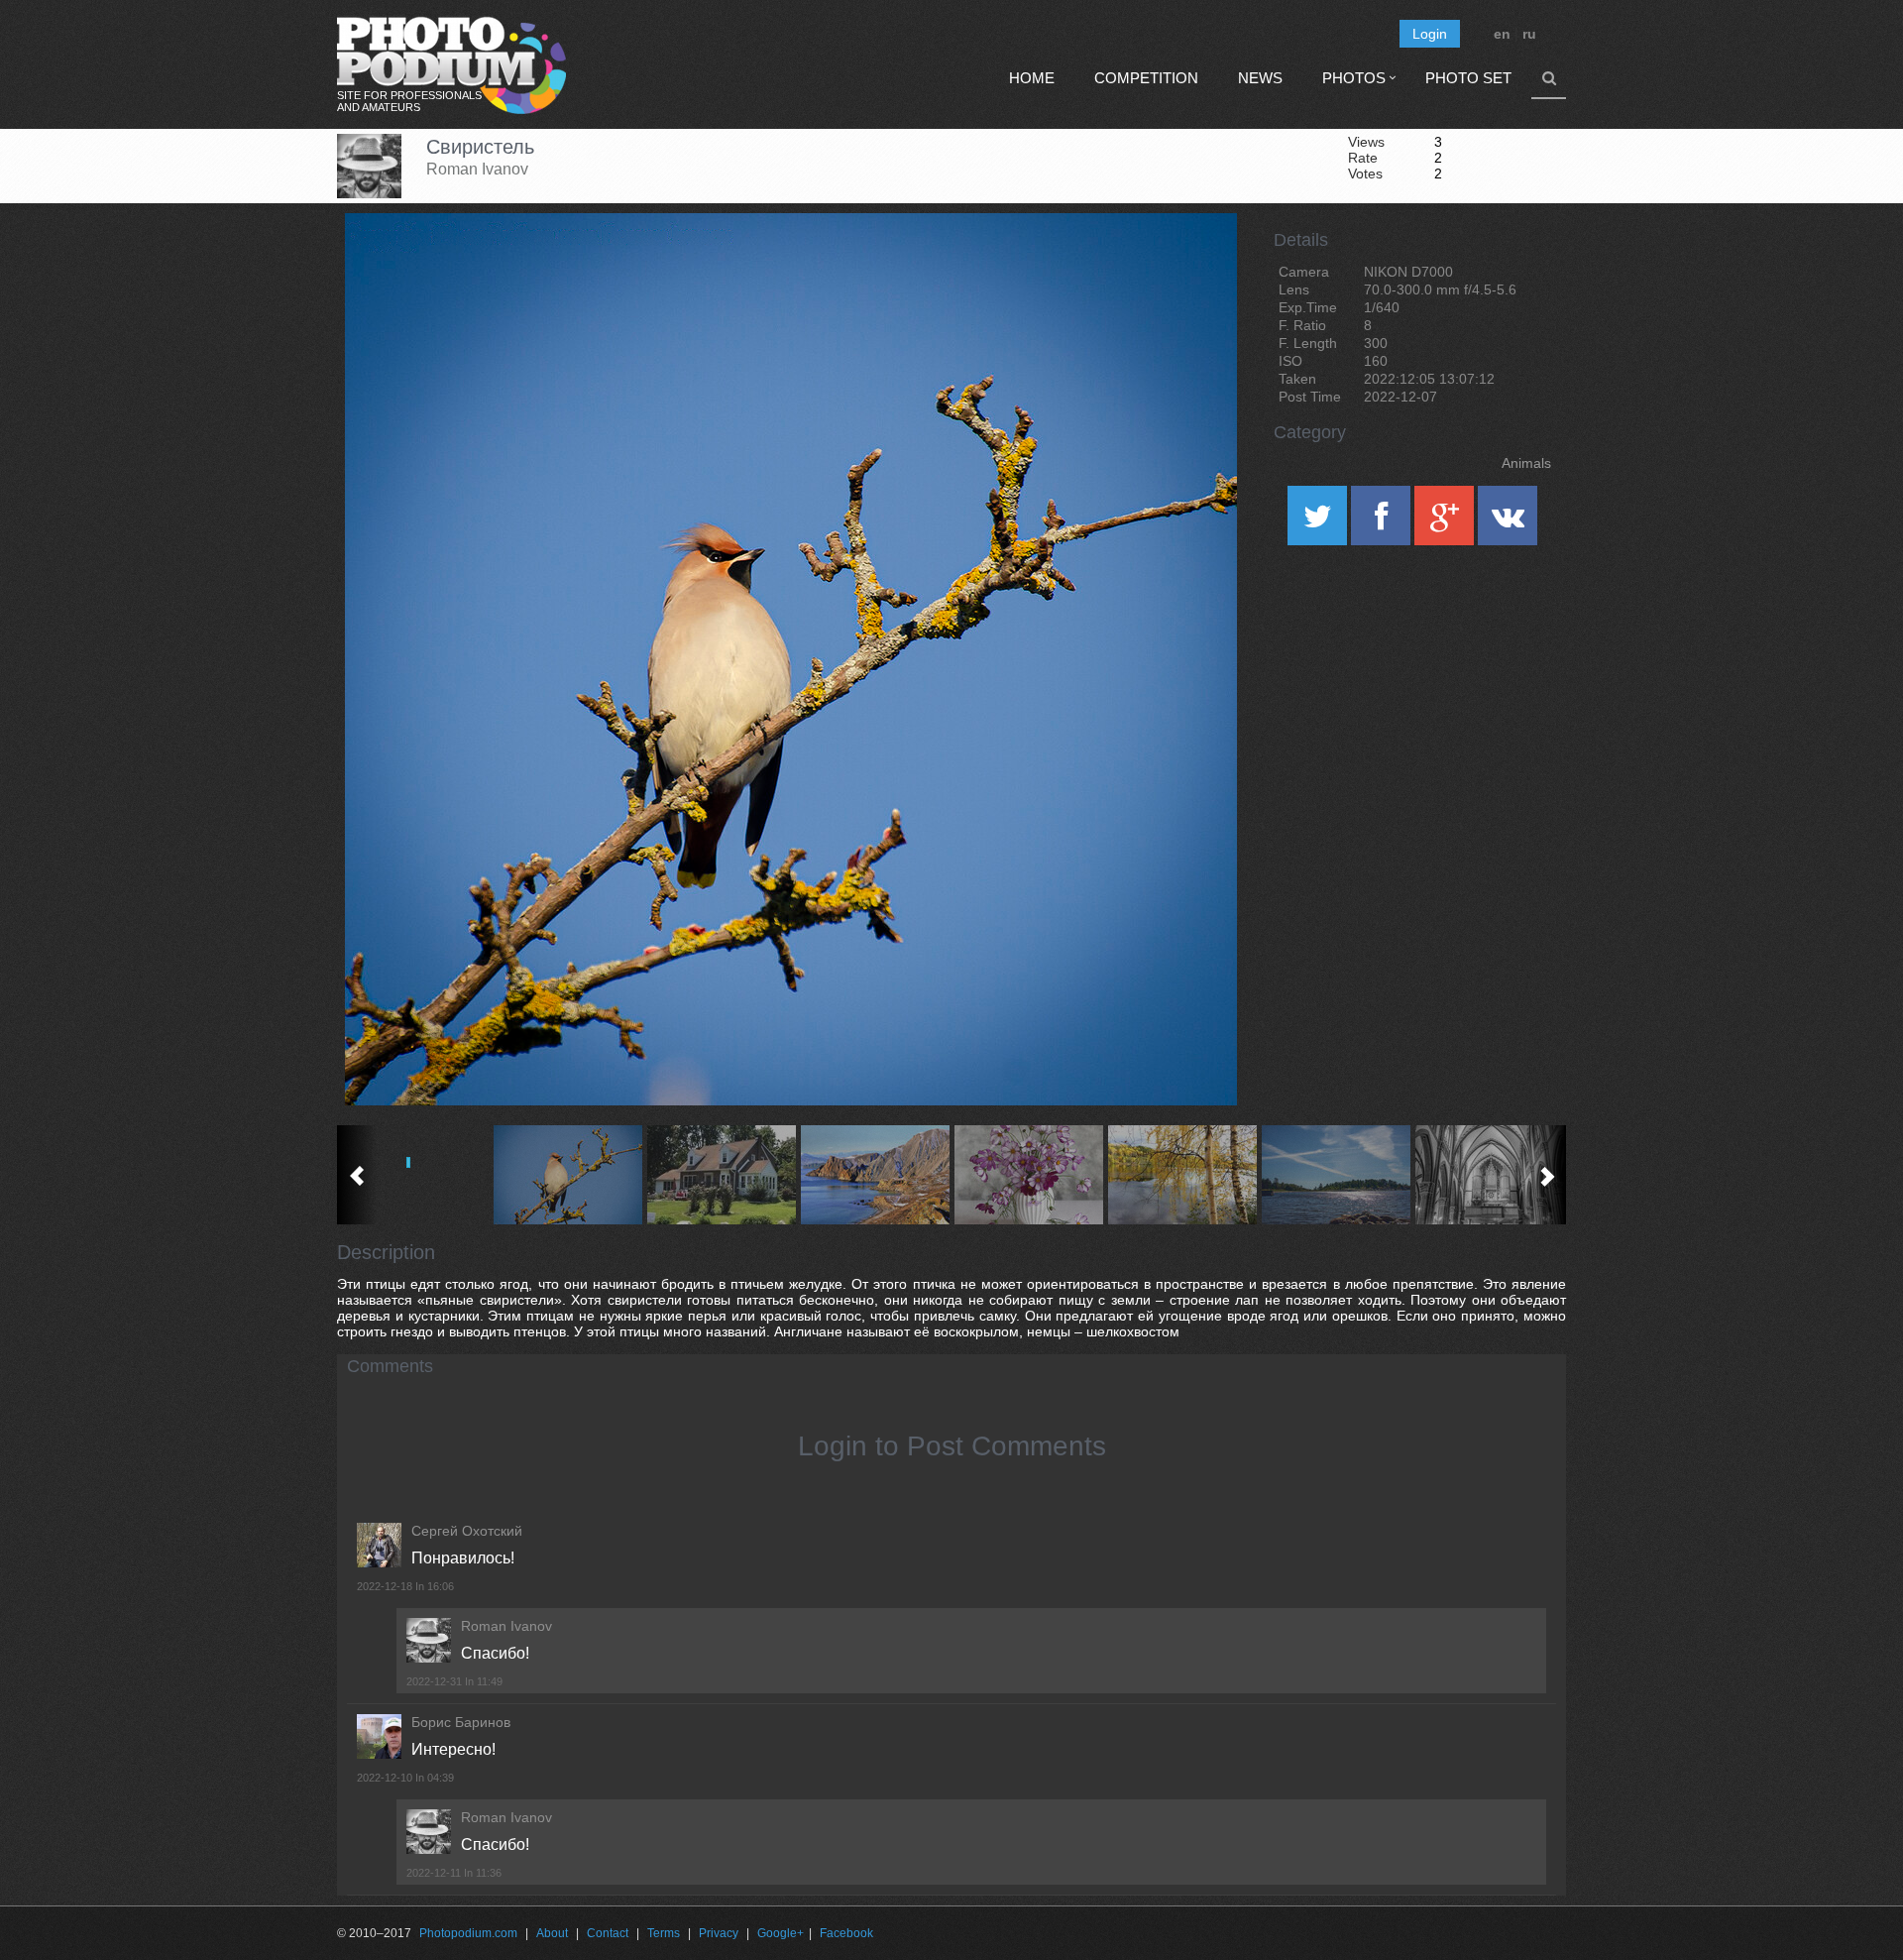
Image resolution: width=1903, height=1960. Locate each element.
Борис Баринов (461, 1722)
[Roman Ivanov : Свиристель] (567, 1175)
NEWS (1260, 78)
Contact (608, 1933)
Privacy (719, 1933)
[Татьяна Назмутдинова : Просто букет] (1028, 1175)
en (1502, 34)
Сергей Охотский (467, 1531)
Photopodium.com (468, 1933)
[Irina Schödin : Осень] (1182, 1175)
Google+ (781, 1933)
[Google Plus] (1446, 522)
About (552, 1933)
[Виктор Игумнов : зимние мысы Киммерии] (875, 1175)
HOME (1032, 78)
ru (1529, 34)
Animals (1526, 463)
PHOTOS (1354, 78)
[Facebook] (1383, 522)
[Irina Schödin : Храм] (1489, 1175)
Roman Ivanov (477, 169)
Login (1430, 34)
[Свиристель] (1197, 264)
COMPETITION (1146, 78)
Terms (664, 1933)
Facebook (846, 1933)
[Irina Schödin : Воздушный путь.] (1336, 1175)
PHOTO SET (1468, 78)
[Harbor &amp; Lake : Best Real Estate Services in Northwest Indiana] (721, 1175)
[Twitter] (1319, 522)
